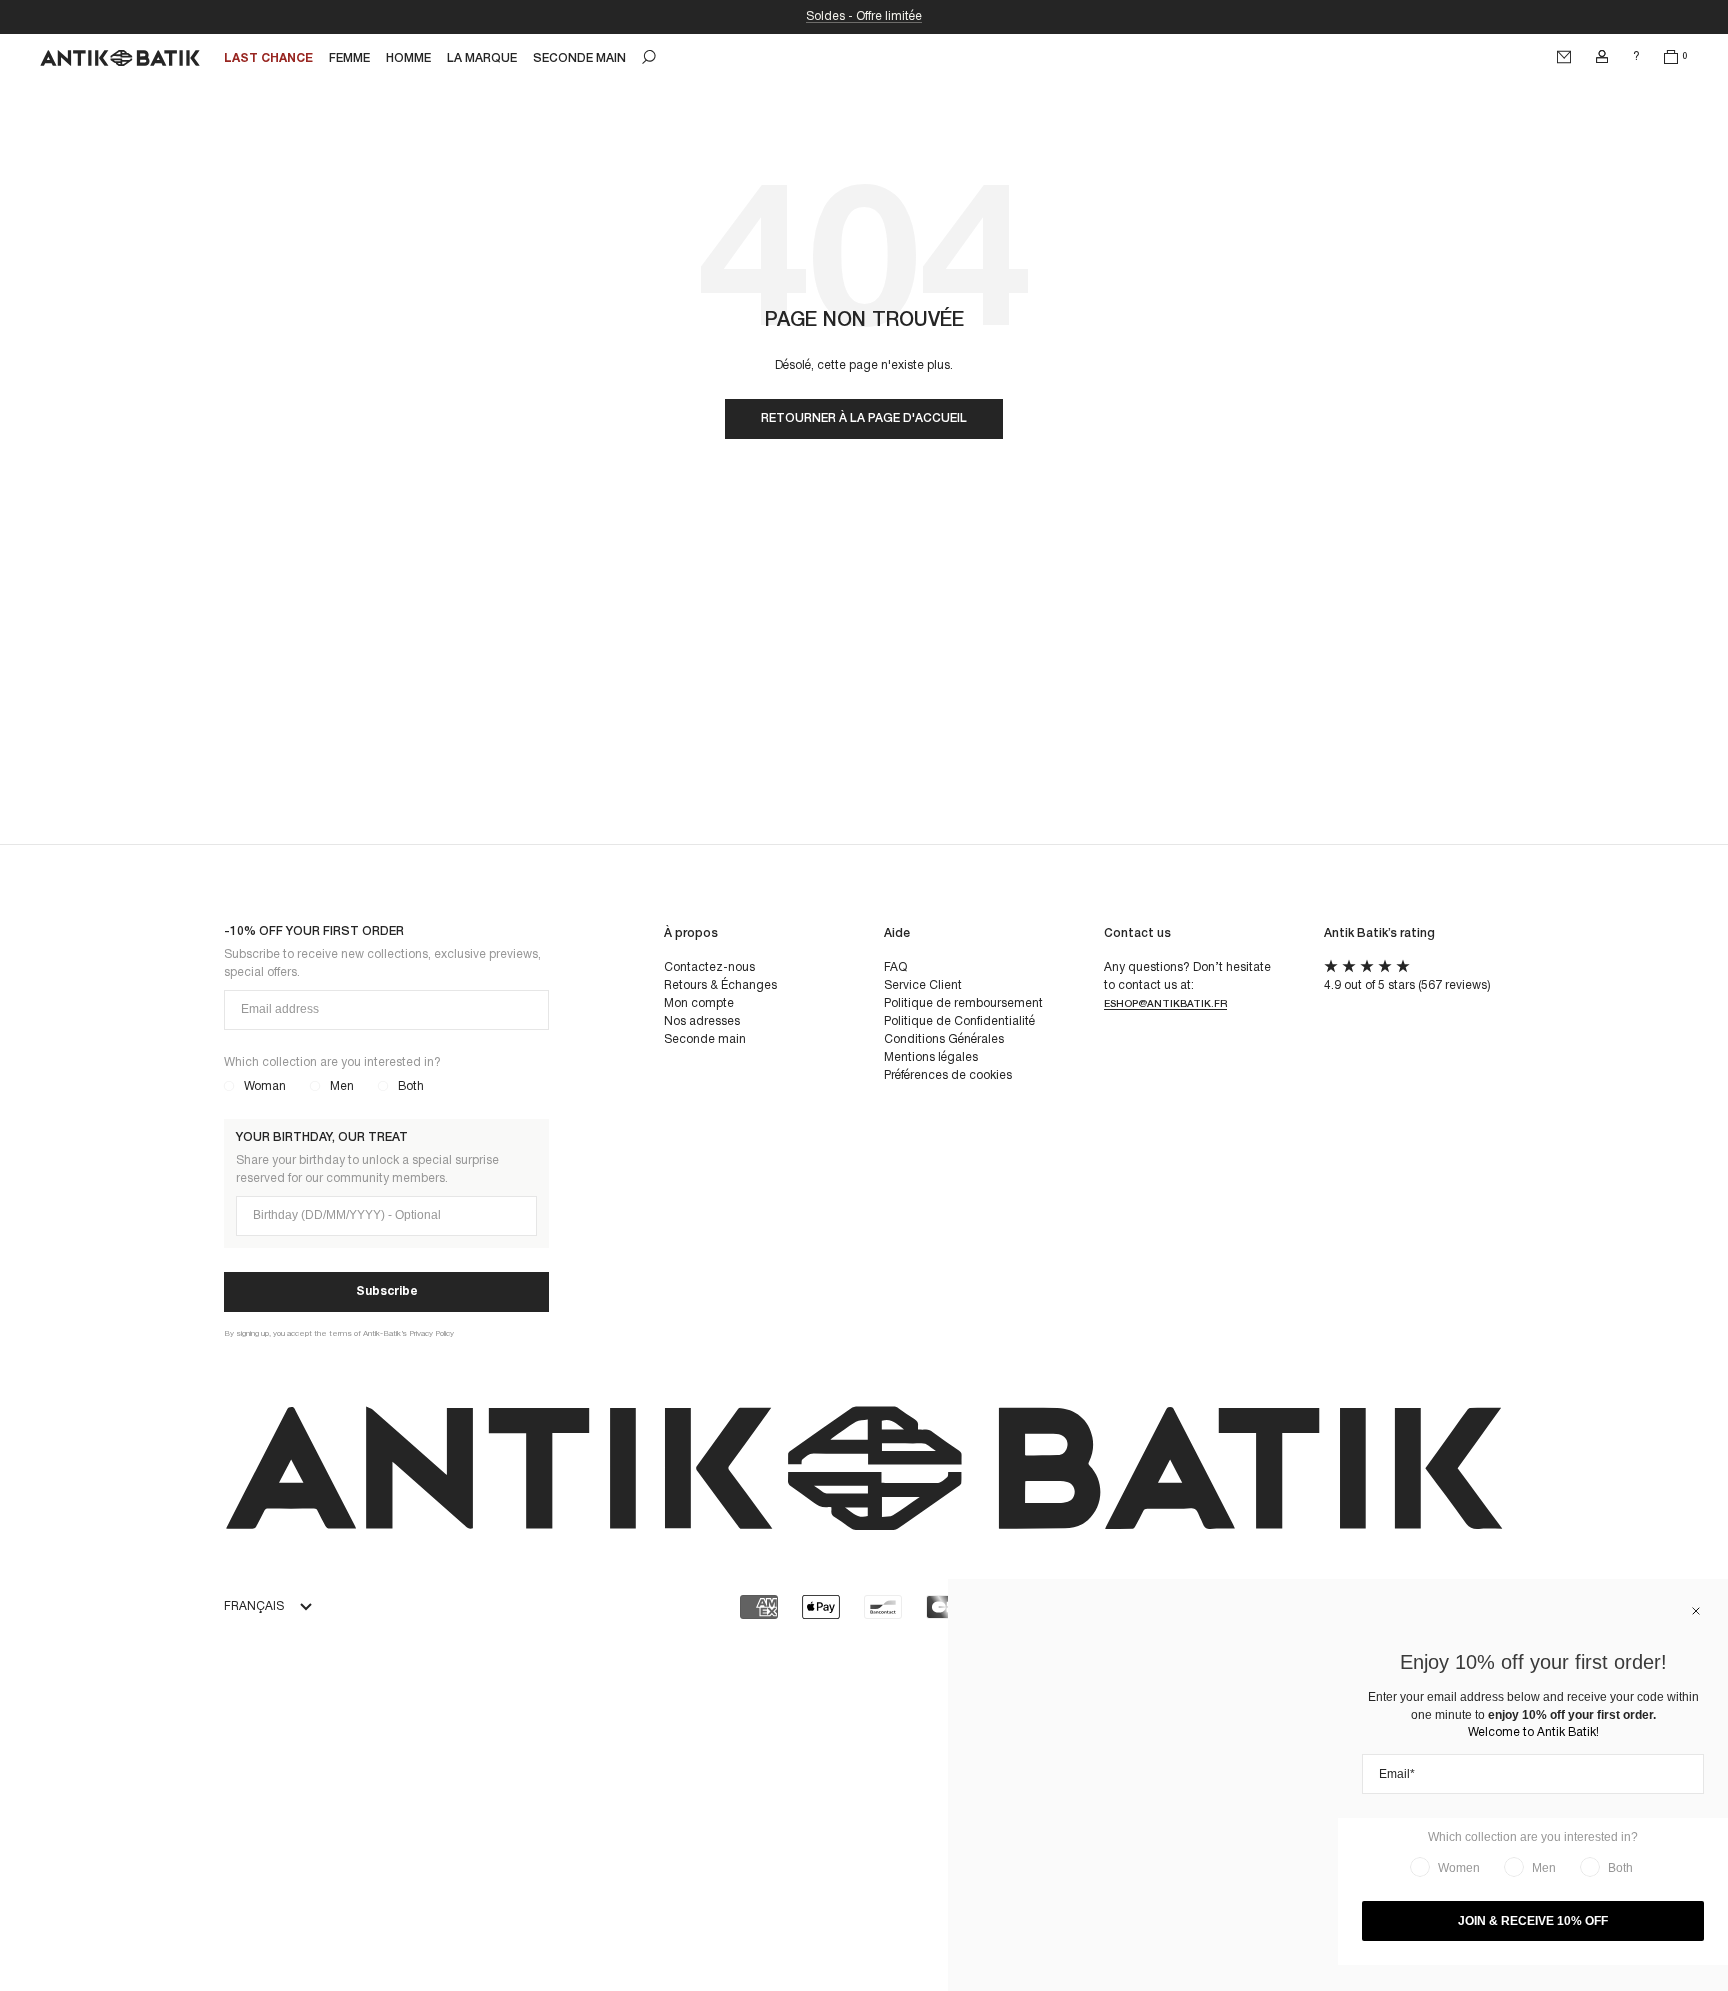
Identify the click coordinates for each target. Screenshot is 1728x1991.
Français (254, 1606)
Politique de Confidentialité (959, 1021)
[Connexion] (1602, 57)
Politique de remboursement (963, 1003)
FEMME (349, 58)
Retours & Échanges (720, 985)
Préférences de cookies (948, 1075)
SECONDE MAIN (579, 58)
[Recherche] (649, 57)
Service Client (923, 985)
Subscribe (387, 1291)
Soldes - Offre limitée (864, 16)
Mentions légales (931, 1057)
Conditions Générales (944, 1039)
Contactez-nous (709, 967)
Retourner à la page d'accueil (864, 418)
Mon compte (699, 1003)
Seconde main (705, 1039)
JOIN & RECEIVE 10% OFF (1533, 1921)
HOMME (408, 58)
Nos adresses (702, 1021)
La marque (482, 58)
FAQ (895, 967)
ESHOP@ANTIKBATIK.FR (1165, 1004)
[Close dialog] (1696, 1611)
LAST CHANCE (268, 58)
